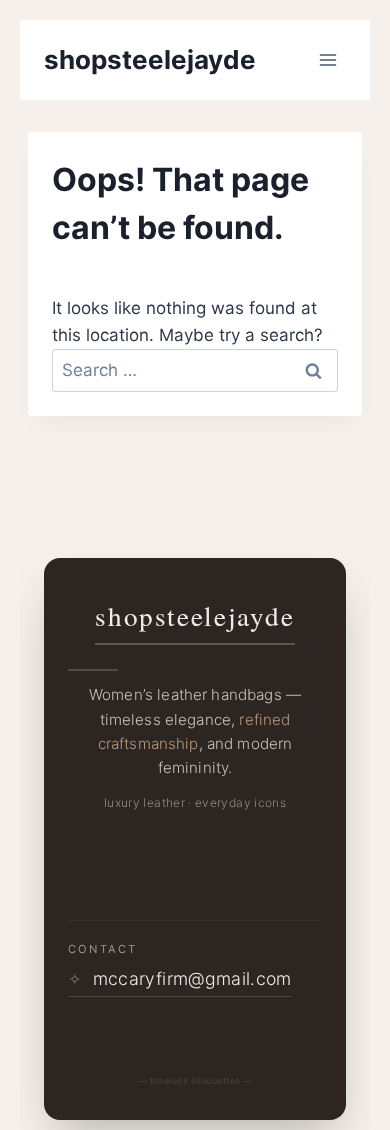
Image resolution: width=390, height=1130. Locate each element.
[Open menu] (327, 59)
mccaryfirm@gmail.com (180, 978)
